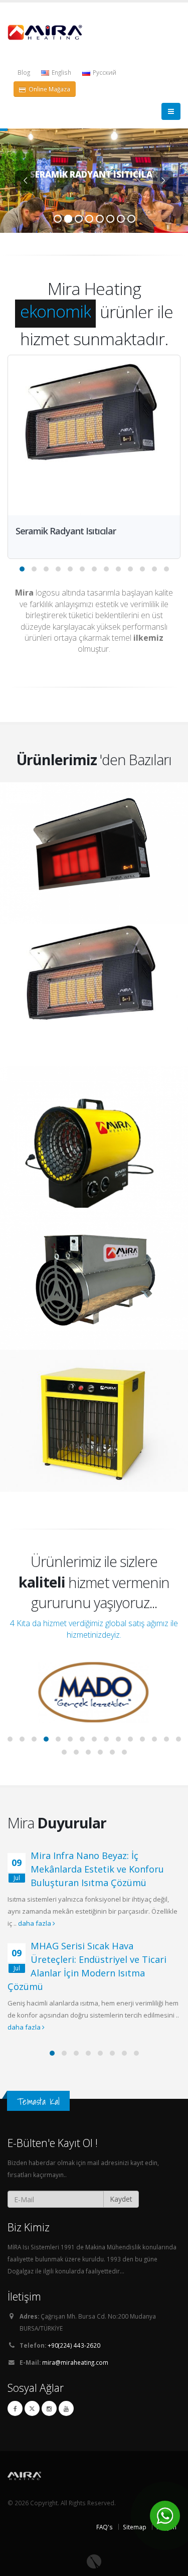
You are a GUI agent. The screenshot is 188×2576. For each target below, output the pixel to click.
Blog (24, 72)
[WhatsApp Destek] (165, 2516)
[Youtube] (66, 2408)
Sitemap (135, 2527)
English (61, 72)
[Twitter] (32, 2408)
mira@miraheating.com (75, 2362)
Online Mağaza (49, 89)
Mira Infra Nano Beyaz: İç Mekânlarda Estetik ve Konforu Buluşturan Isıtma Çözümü (97, 1869)
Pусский (104, 72)
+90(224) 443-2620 (74, 2345)
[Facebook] (15, 2408)
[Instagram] (49, 2408)
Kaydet (121, 2199)
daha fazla (35, 1923)
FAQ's (105, 2527)
